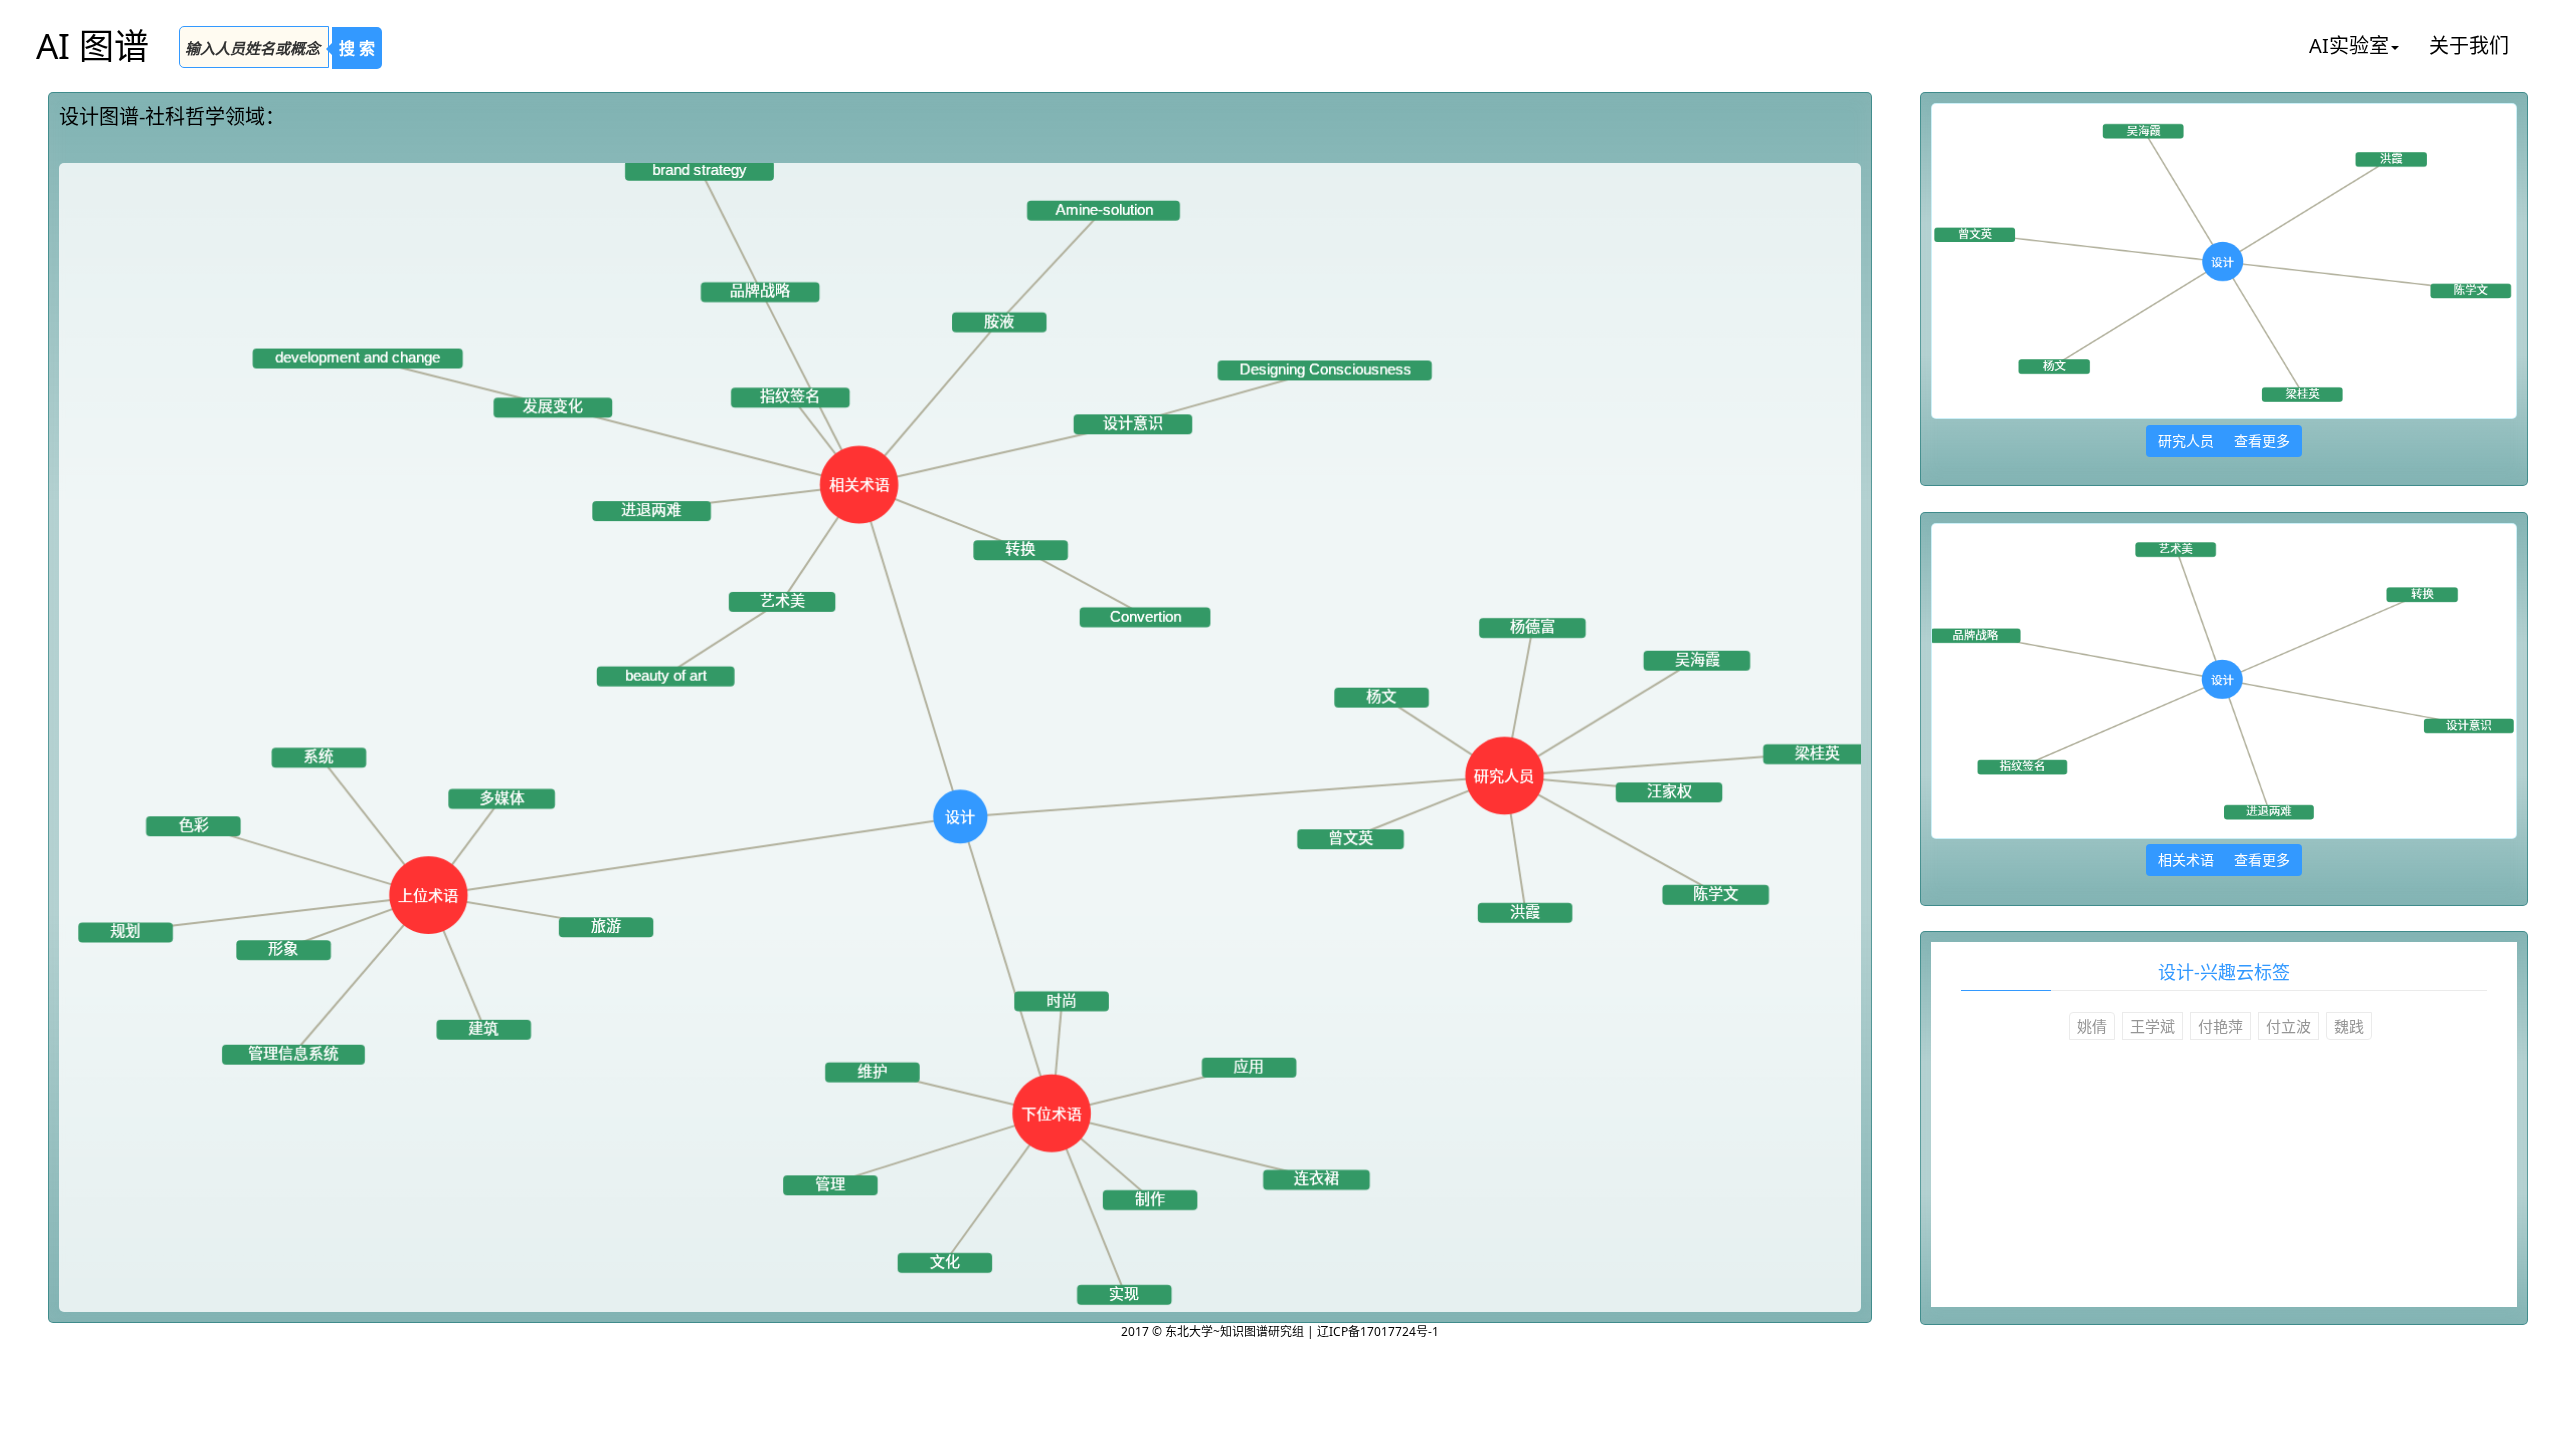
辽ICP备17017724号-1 (1378, 1331)
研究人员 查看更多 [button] (2224, 440)
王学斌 (2152, 1026)
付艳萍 (2220, 1026)
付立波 (2288, 1026)
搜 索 (357, 48)
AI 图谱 (92, 45)
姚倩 (2092, 1026)
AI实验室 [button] (2349, 45)
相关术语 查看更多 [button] (2224, 859)
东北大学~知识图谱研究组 (1236, 1331)
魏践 (2349, 1026)
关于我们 (2469, 45)
